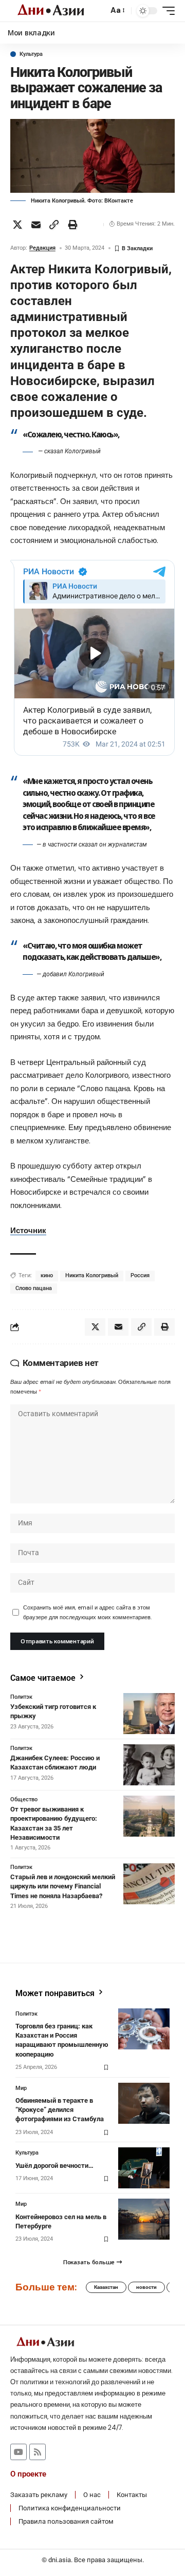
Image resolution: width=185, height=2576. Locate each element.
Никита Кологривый (92, 1275)
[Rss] (38, 2452)
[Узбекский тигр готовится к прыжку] (149, 1714)
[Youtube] (18, 2452)
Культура (31, 54)
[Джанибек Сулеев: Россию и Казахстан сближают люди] (149, 1765)
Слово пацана (34, 1288)
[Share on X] (17, 225)
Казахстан (106, 2287)
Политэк (21, 1697)
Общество (24, 1799)
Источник (28, 1231)
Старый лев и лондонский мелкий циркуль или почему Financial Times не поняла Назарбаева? (63, 1886)
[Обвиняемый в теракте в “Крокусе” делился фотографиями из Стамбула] (144, 2103)
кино (47, 1275)
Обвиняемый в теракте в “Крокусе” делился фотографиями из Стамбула (60, 2110)
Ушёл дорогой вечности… (54, 2166)
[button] (98, 11)
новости (146, 2287)
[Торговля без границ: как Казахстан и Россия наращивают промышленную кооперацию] (144, 2029)
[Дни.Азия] (50, 11)
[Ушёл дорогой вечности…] (144, 2168)
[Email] (36, 225)
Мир (21, 2088)
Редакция (42, 248)
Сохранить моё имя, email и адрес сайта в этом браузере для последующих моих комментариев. (87, 1612)
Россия (140, 1275)
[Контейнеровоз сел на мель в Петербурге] (144, 2219)
